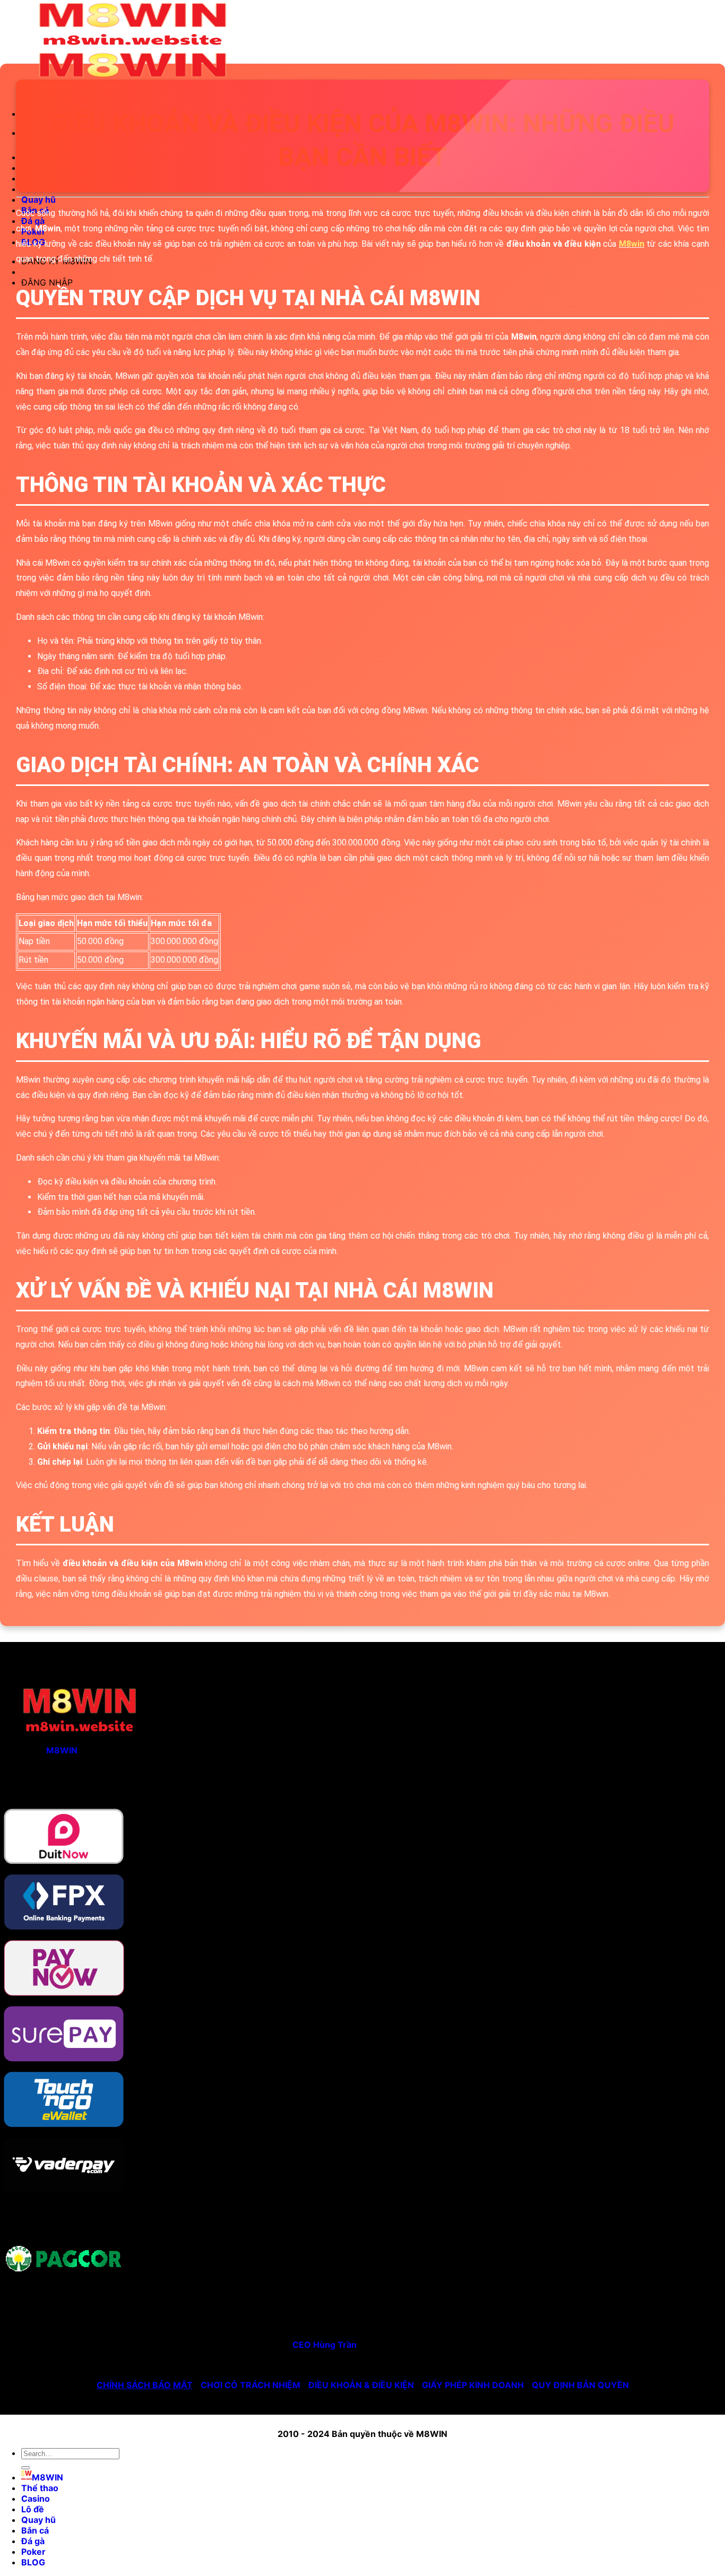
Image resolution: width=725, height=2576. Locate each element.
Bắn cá (35, 2530)
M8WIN (62, 1750)
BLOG (33, 2562)
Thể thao (40, 2488)
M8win (632, 244)
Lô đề (33, 2509)
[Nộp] (25, 2468)
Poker (33, 2552)
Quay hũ (38, 200)
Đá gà (33, 2541)
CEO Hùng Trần (325, 2345)
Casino (36, 2499)
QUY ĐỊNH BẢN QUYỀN (580, 2385)
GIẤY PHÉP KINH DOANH (473, 2385)
